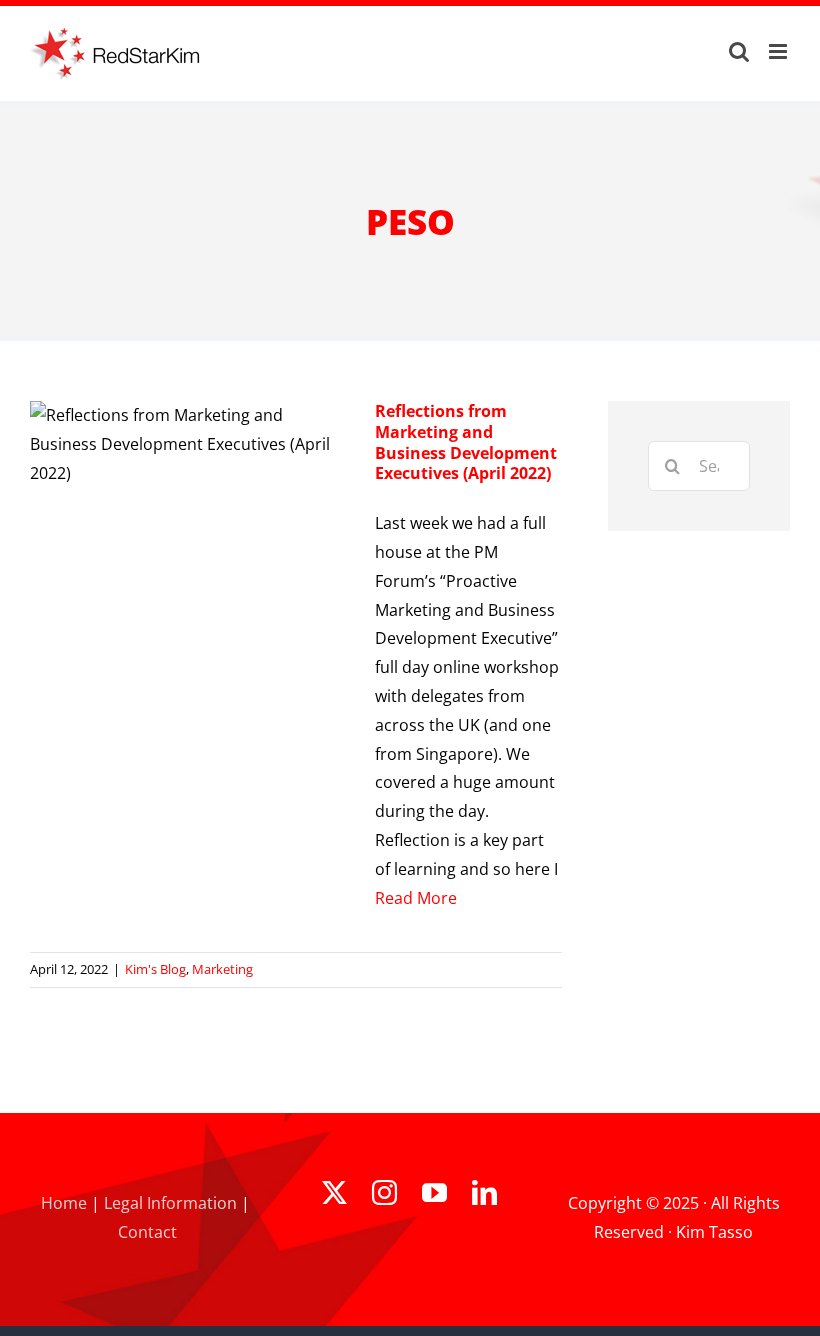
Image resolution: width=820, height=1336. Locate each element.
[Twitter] (334, 1192)
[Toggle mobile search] (739, 51)
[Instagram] (384, 1192)
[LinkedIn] (484, 1192)
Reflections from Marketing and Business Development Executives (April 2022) (466, 442)
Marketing (222, 969)
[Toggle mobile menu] (779, 51)
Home (64, 1203)
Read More (416, 898)
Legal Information (170, 1203)
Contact (147, 1232)
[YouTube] (434, 1192)
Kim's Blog (155, 969)
